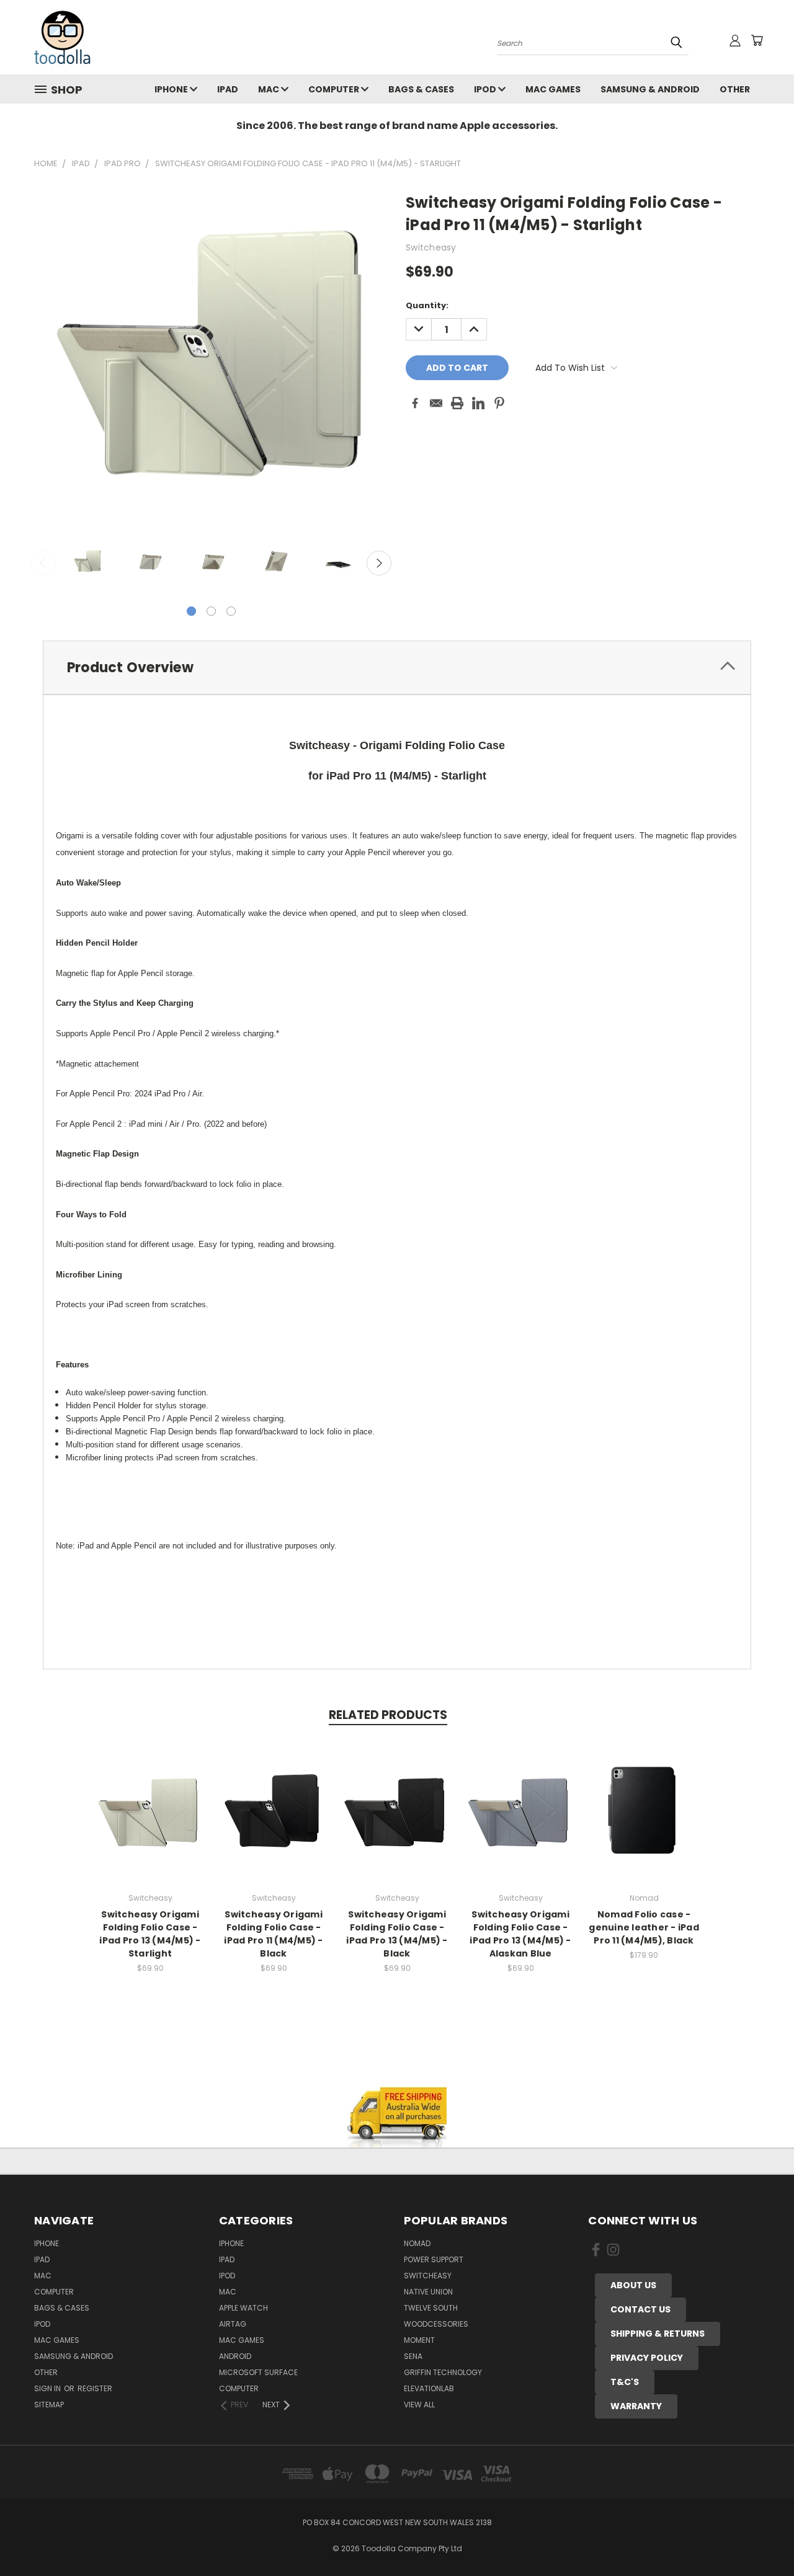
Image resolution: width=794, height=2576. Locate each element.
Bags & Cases (421, 89)
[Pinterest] (499, 403)
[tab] (397, 668)
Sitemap (49, 2405)
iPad (228, 89)
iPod (486, 89)
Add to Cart (150, 1820)
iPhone (172, 89)
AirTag (233, 2324)
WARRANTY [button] (636, 2406)
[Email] (436, 403)
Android (235, 2356)
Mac (270, 89)
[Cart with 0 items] (757, 40)
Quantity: (427, 305)
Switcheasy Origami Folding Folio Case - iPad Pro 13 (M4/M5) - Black (397, 1934)
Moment (419, 2340)
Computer (335, 89)
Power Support (434, 2259)
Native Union (428, 2292)
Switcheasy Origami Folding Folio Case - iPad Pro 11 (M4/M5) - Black (273, 1934)
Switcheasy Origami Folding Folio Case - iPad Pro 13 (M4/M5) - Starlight (150, 1934)
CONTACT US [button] (640, 2309)
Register (95, 2388)
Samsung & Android (650, 89)
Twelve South (431, 2308)
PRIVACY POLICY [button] (647, 2358)
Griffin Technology (443, 2372)
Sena (413, 2356)
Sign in (48, 2388)
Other (735, 89)
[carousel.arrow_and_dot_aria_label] (211, 611)
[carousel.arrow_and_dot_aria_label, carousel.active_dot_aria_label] (191, 611)
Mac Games (553, 89)
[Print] (457, 403)
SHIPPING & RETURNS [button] (658, 2334)
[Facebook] (415, 403)
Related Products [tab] (388, 1715)
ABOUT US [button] (633, 2285)
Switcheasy (428, 2276)
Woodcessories (436, 2324)
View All (419, 2405)
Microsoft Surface (258, 2372)
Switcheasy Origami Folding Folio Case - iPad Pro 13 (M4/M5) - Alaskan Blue (520, 1934)
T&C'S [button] (625, 2382)
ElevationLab (429, 2388)
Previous (43, 563)
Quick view (150, 1797)
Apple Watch (243, 2308)
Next (379, 563)
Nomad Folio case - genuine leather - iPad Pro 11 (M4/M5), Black (644, 1927)
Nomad (417, 2243)
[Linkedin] (478, 403)
